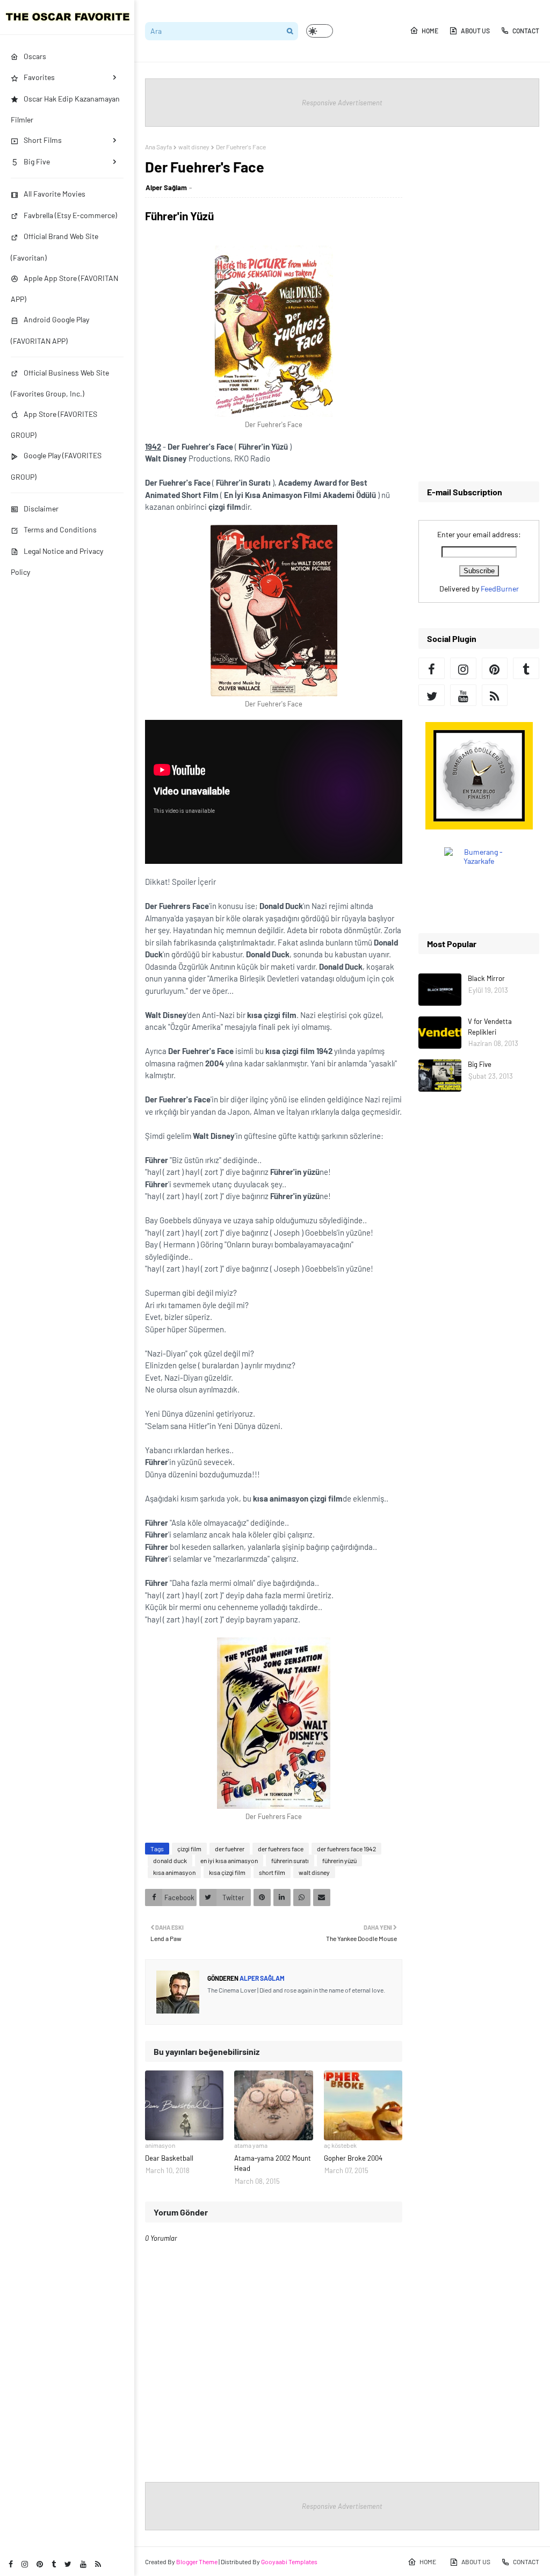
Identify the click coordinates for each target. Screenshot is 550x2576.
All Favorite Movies (55, 194)
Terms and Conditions (60, 529)
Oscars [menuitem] (35, 56)
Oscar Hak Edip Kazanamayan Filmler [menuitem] (65, 109)
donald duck (170, 1860)
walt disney (194, 147)
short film (272, 1872)
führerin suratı (290, 1860)
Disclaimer (41, 508)
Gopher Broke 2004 (353, 2158)
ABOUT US (475, 31)
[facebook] (11, 2564)
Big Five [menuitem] (37, 161)
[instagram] (25, 2564)
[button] (320, 31)
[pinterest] (40, 2564)
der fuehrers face (281, 1849)
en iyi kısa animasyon (229, 1860)
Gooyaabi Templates (289, 2561)
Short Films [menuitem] (43, 140)
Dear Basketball (169, 2158)
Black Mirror (486, 978)
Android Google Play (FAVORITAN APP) (50, 330)
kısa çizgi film (227, 1872)
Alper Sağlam (166, 187)
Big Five (480, 1064)
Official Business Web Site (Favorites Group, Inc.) (60, 383)
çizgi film (189, 1849)
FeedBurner (500, 589)
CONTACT (526, 31)
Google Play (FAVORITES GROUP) (56, 466)
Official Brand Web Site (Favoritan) (55, 247)
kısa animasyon (174, 1872)
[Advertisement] (479, 304)
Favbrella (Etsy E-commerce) (70, 215)
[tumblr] (54, 2564)
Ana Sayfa (158, 147)
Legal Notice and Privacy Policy (57, 561)
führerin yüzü (339, 1860)
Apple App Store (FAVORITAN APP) (64, 288)
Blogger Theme (197, 2561)
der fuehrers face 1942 (346, 1849)
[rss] (98, 2564)
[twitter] (68, 2564)
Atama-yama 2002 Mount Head (273, 2163)
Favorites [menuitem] (39, 77)
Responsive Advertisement (342, 103)
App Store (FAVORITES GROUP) (54, 424)
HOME (430, 31)
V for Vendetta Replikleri (490, 1027)
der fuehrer (230, 1849)
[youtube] (83, 2564)
